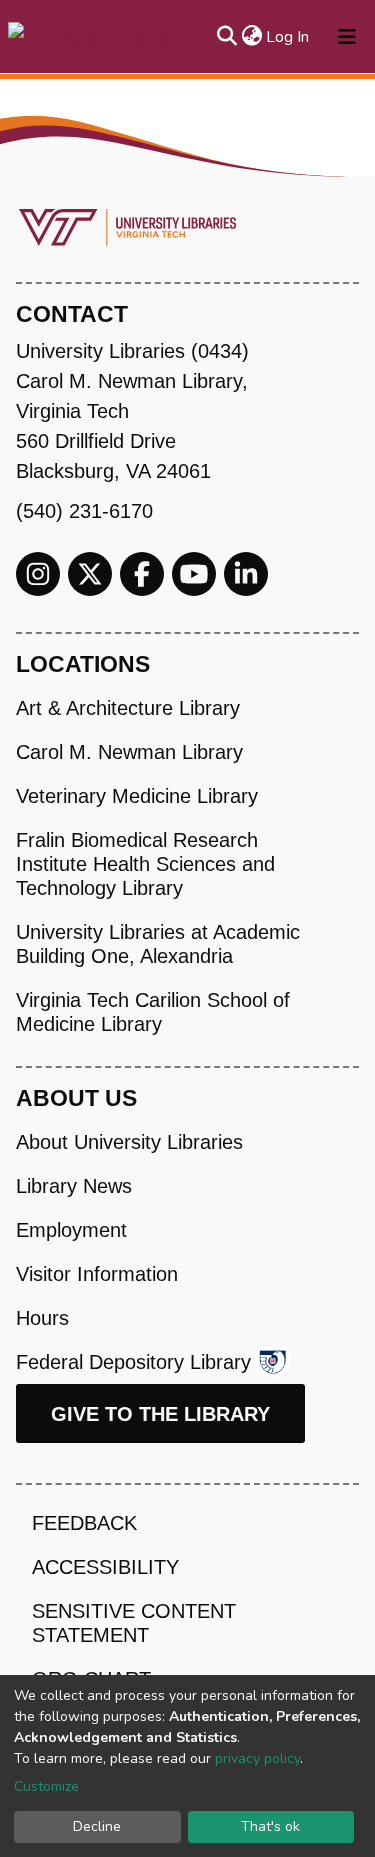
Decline (97, 1826)
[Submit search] (226, 37)
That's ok (270, 1826)
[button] (251, 37)
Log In (288, 37)
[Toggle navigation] (347, 37)
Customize (46, 1786)
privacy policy (257, 1758)
